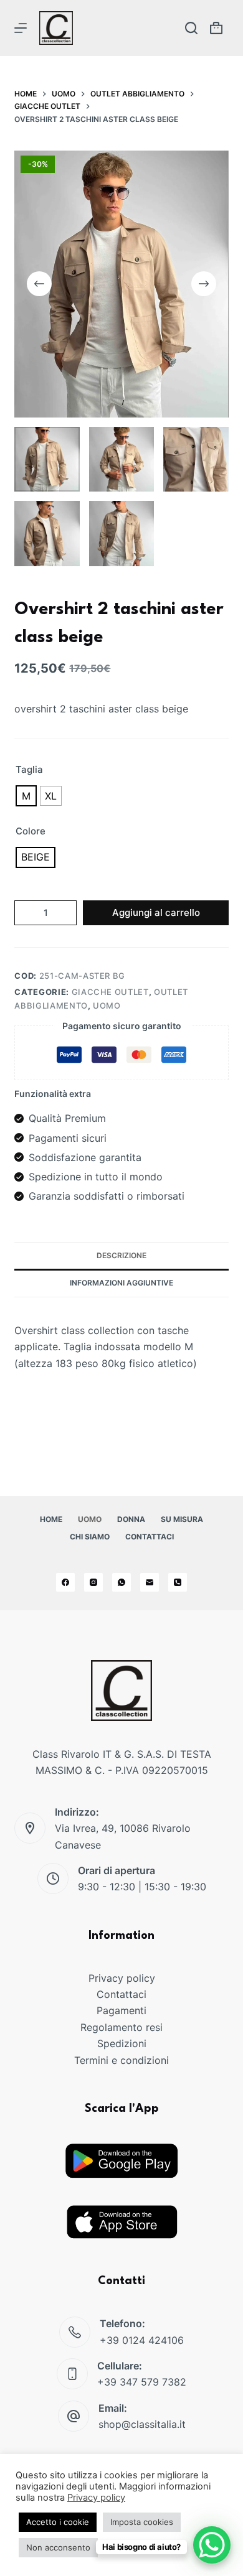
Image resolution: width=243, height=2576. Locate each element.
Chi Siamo (90, 1537)
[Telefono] (178, 1582)
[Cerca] (191, 28)
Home (51, 1519)
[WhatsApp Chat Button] (212, 2545)
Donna (131, 1519)
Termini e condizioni (121, 2060)
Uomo (90, 1519)
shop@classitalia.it (142, 2424)
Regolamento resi (121, 2027)
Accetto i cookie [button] (58, 2522)
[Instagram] (93, 1582)
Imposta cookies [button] (142, 2522)
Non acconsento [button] (58, 2547)
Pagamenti (121, 2010)
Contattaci (150, 1537)
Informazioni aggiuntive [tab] (121, 1283)
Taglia (29, 769)
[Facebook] (65, 1582)
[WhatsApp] (121, 1582)
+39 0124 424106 (142, 2340)
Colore (31, 831)
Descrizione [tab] (121, 1255)
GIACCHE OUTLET (110, 992)
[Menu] (21, 28)
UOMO (107, 1006)
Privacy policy (122, 1978)
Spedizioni (122, 2043)
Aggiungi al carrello (156, 912)
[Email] (150, 1582)
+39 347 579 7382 (142, 2382)
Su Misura (182, 1519)
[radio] (26, 796)
